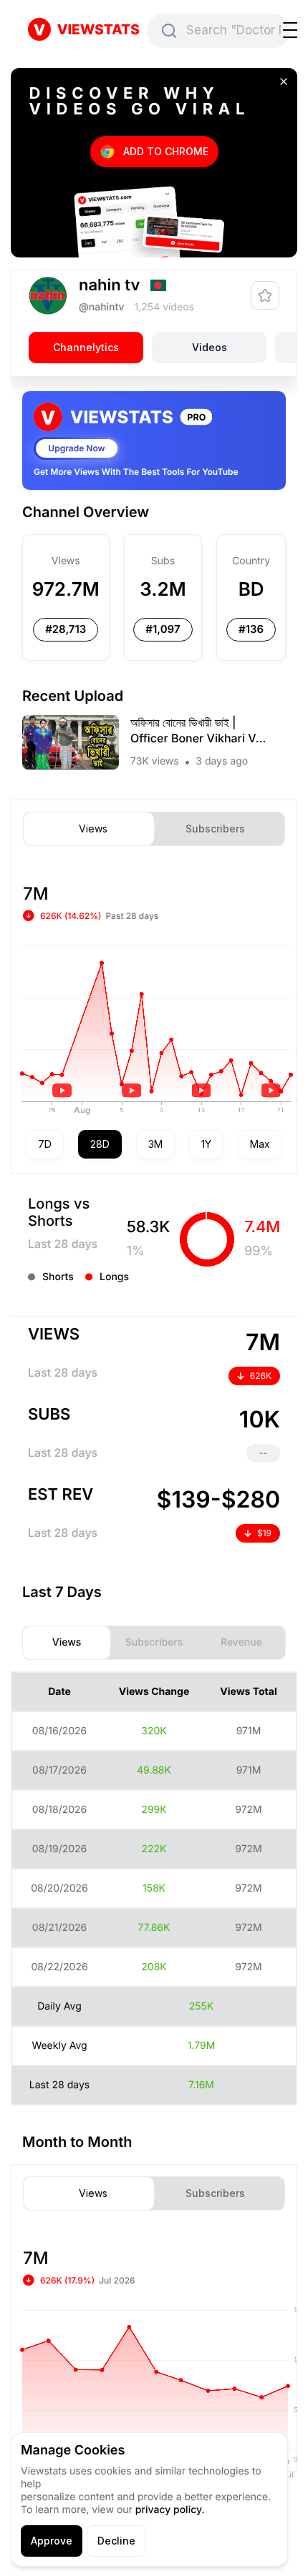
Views (93, 829)
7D (45, 1144)
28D (100, 1144)
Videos (210, 347)
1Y (206, 1144)
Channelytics (86, 347)
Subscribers (215, 829)
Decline (116, 2541)
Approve (52, 2541)
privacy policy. (170, 2510)
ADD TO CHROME (166, 151)
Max (260, 1144)
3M (155, 1144)
